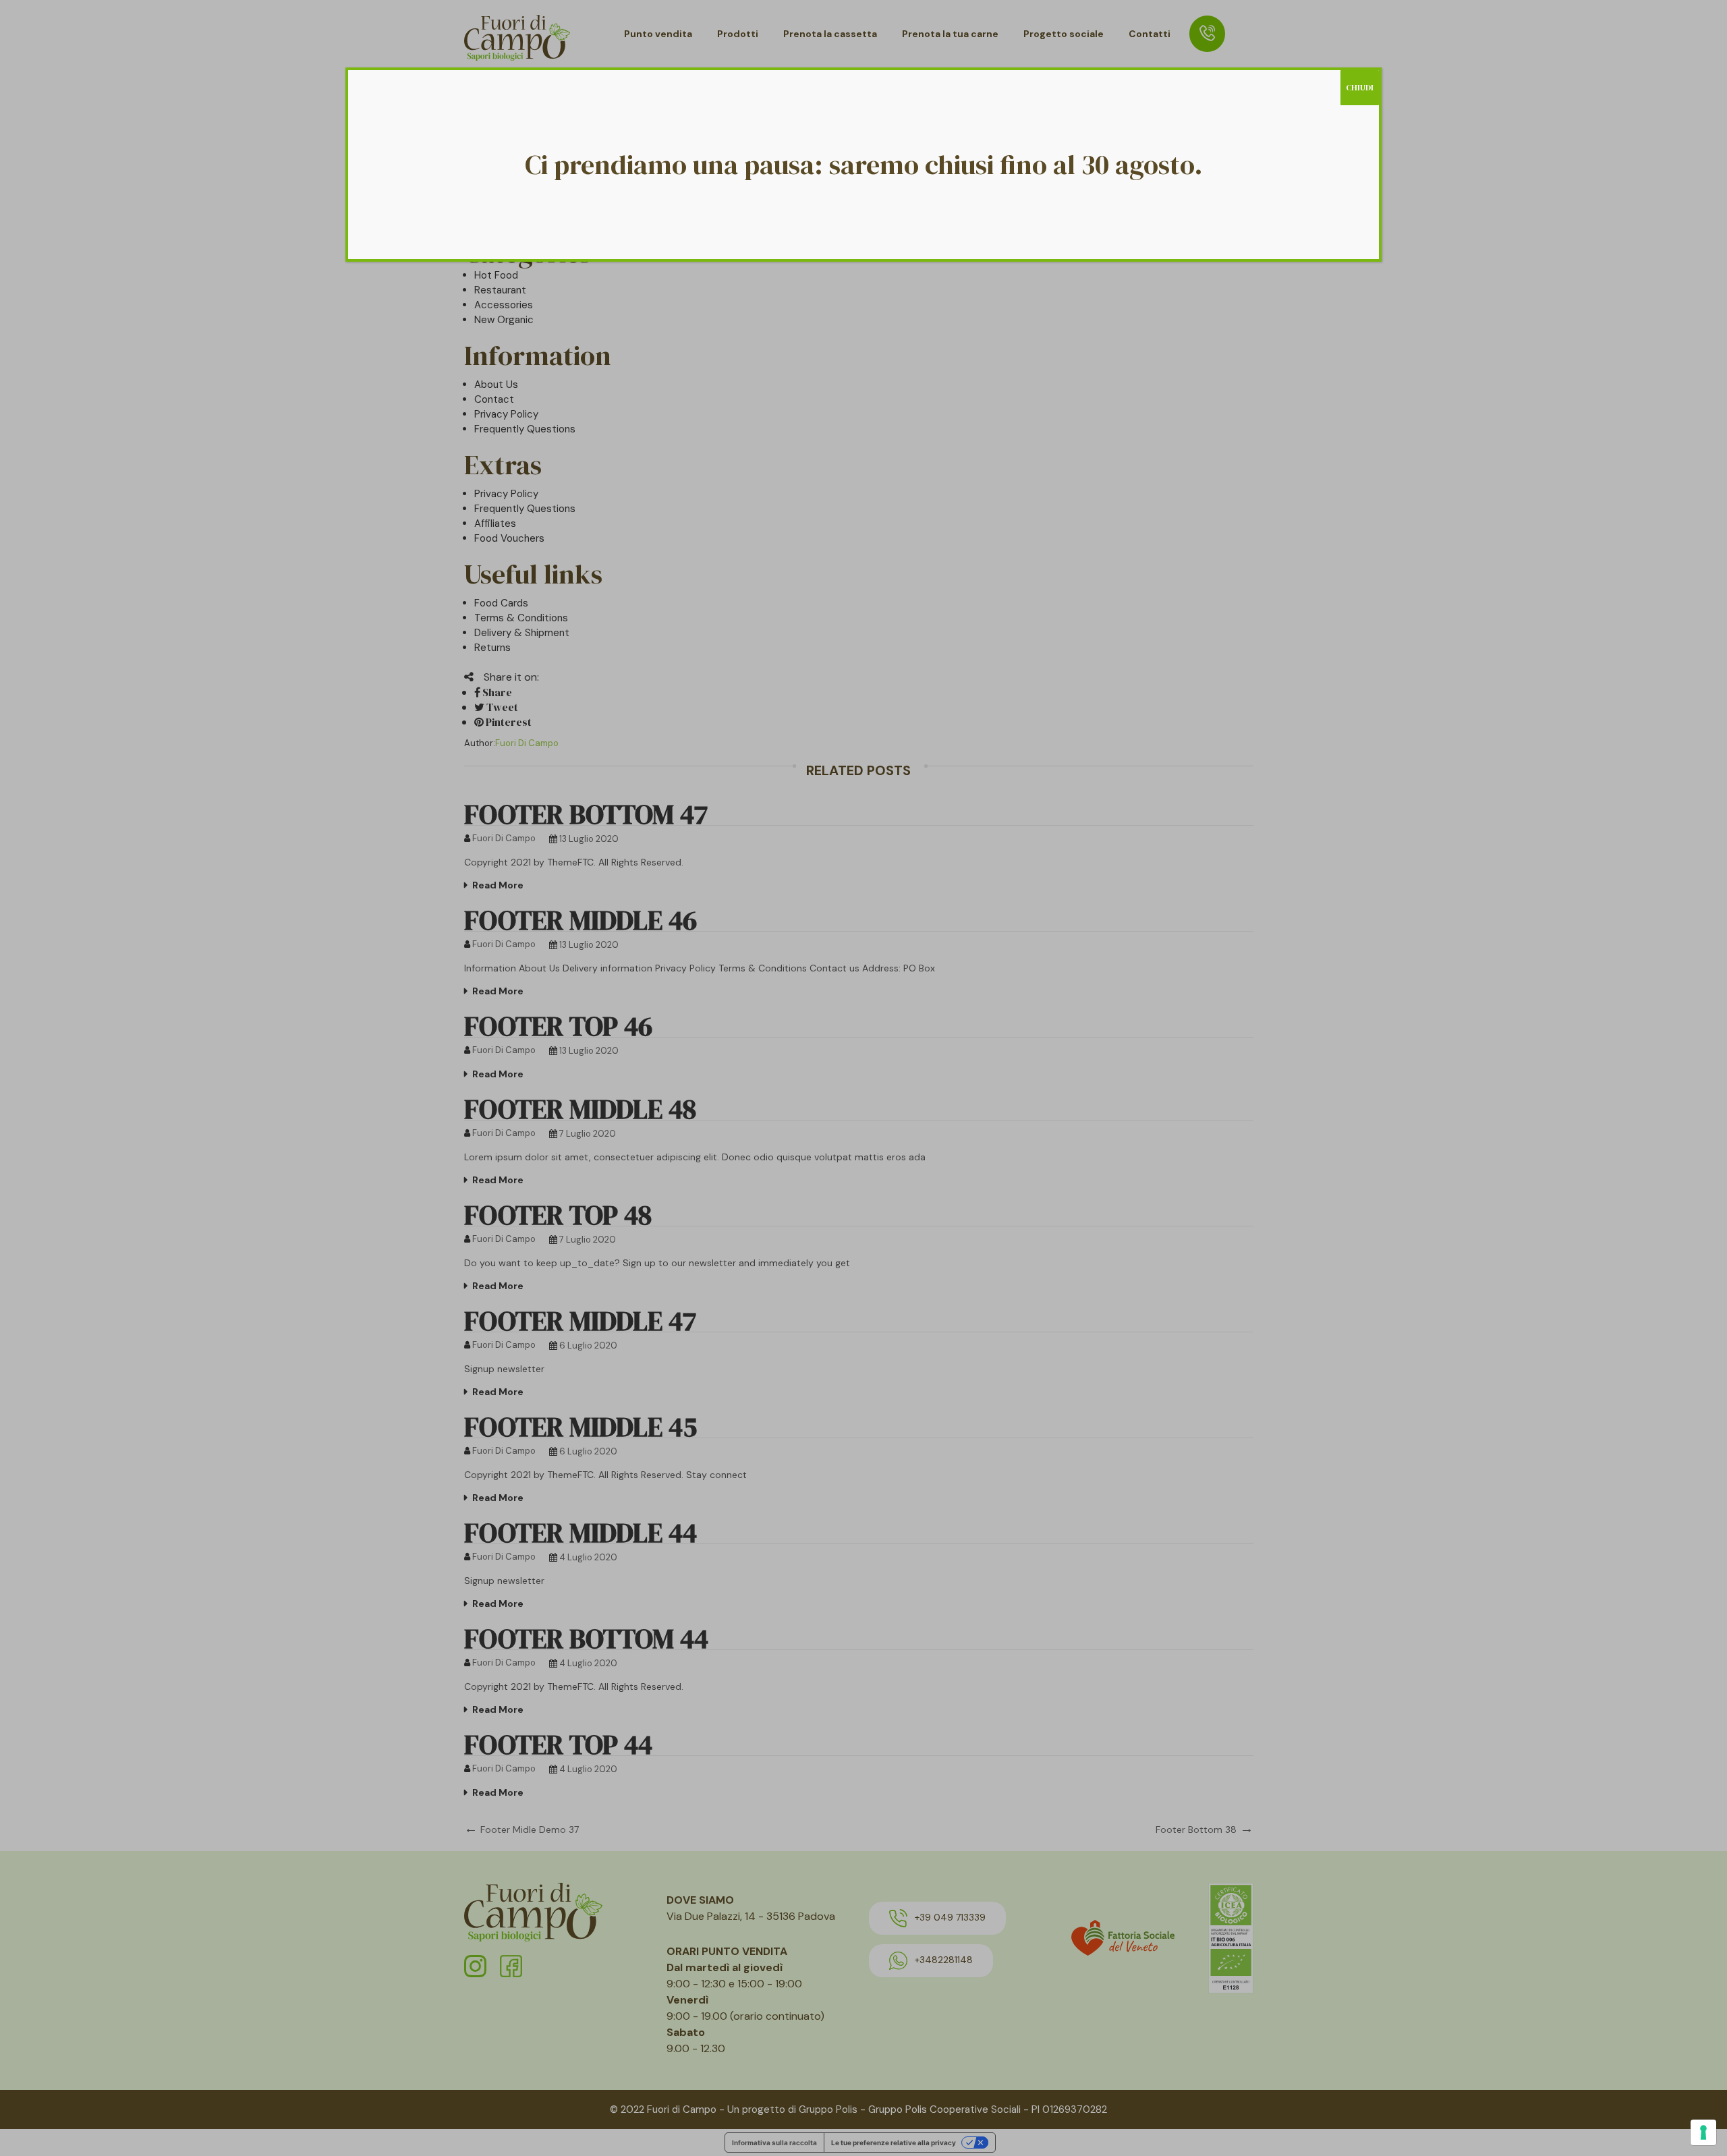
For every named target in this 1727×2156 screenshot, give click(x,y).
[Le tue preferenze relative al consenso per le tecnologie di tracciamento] (1703, 2132)
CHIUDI (1360, 88)
